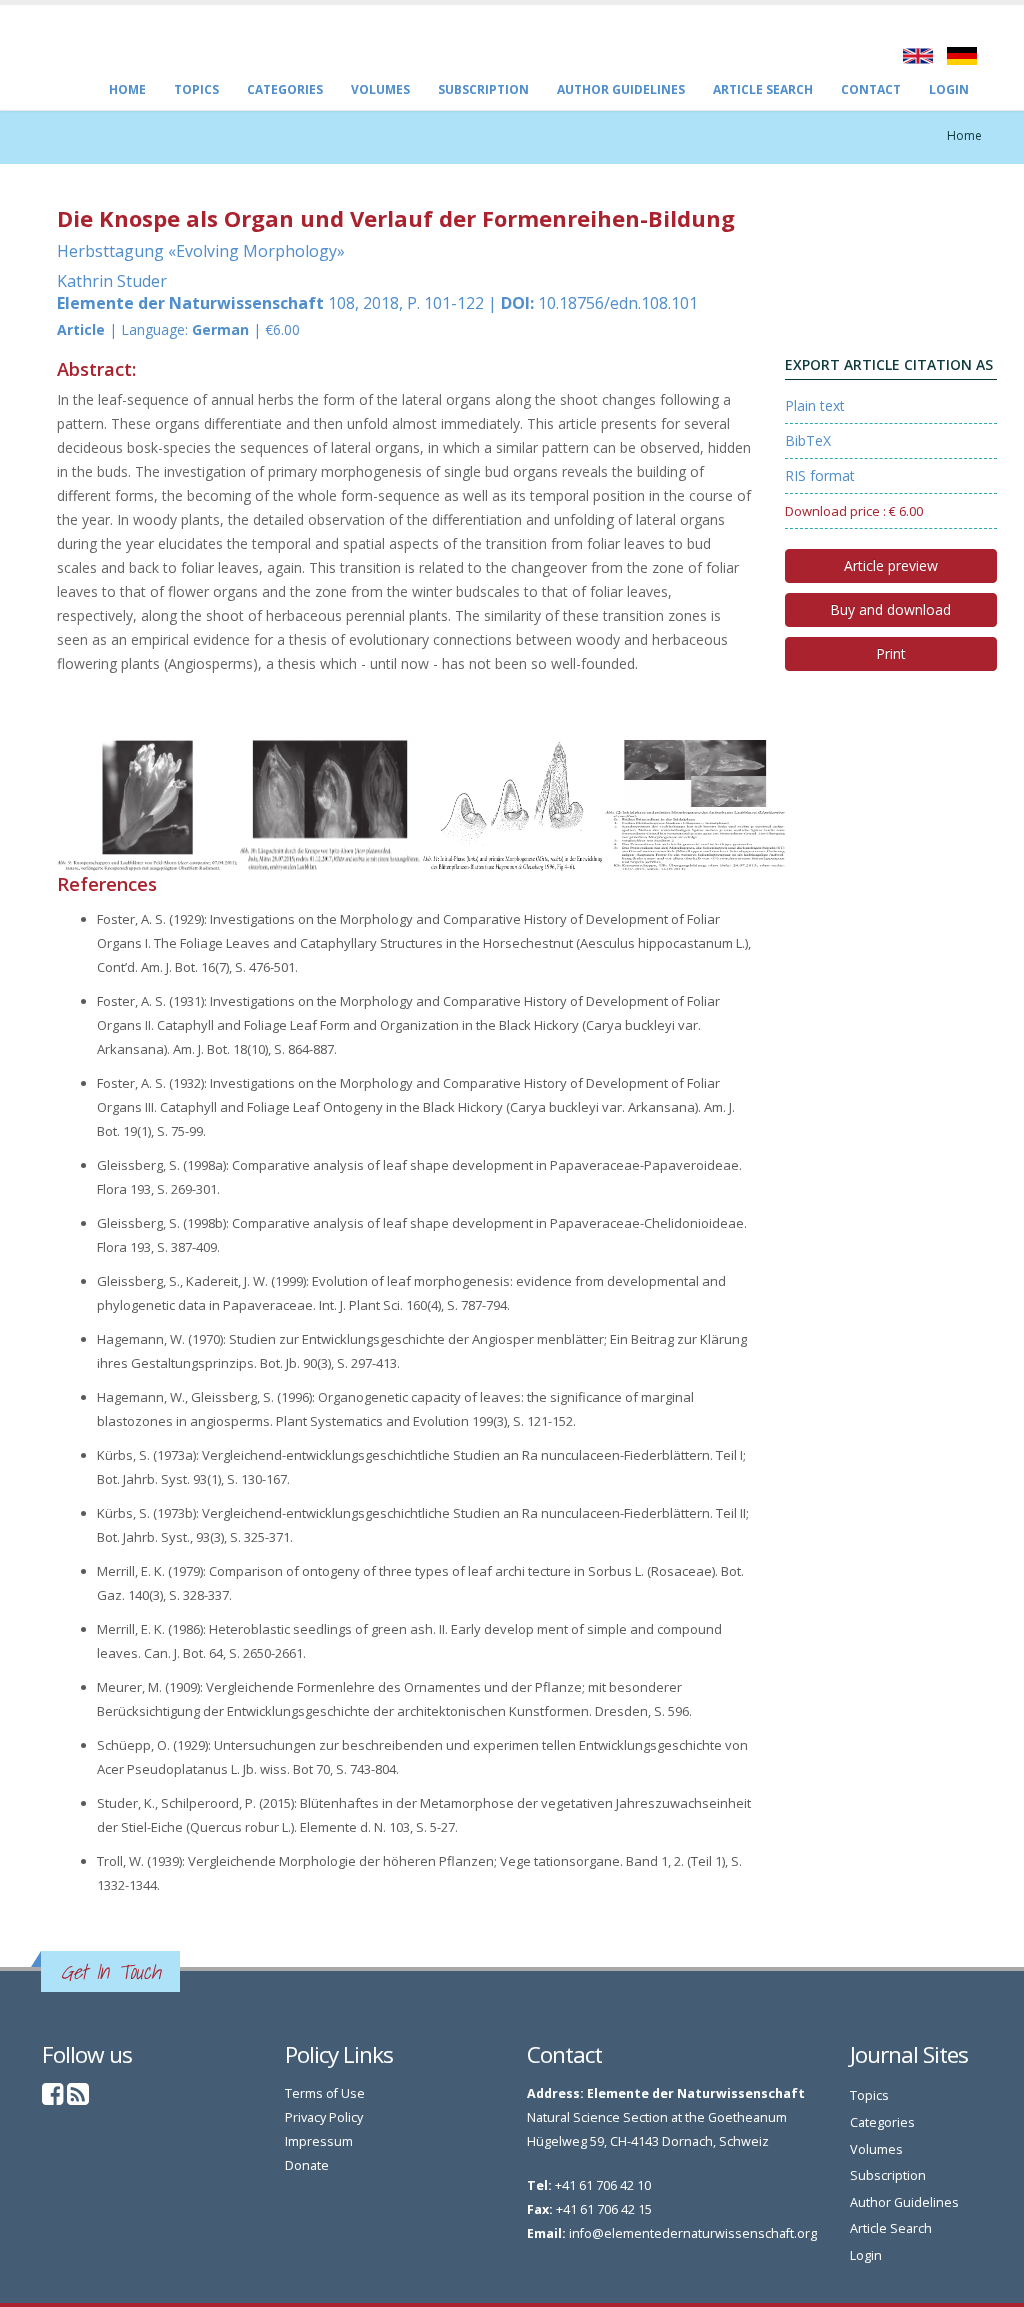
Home (127, 89)
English (918, 56)
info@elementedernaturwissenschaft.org (693, 2233)
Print (891, 653)
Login (949, 89)
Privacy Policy (324, 2117)
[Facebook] (53, 2098)
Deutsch (962, 56)
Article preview (891, 565)
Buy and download (890, 609)
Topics (196, 89)
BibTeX (808, 440)
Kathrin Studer (112, 281)
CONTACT (871, 89)
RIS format (820, 475)
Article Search (763, 89)
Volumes (380, 89)
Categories (285, 89)
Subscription (483, 89)
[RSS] (78, 2098)
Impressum (319, 2141)
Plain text (815, 405)
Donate (307, 2165)
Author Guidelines (621, 89)
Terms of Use (325, 2093)
